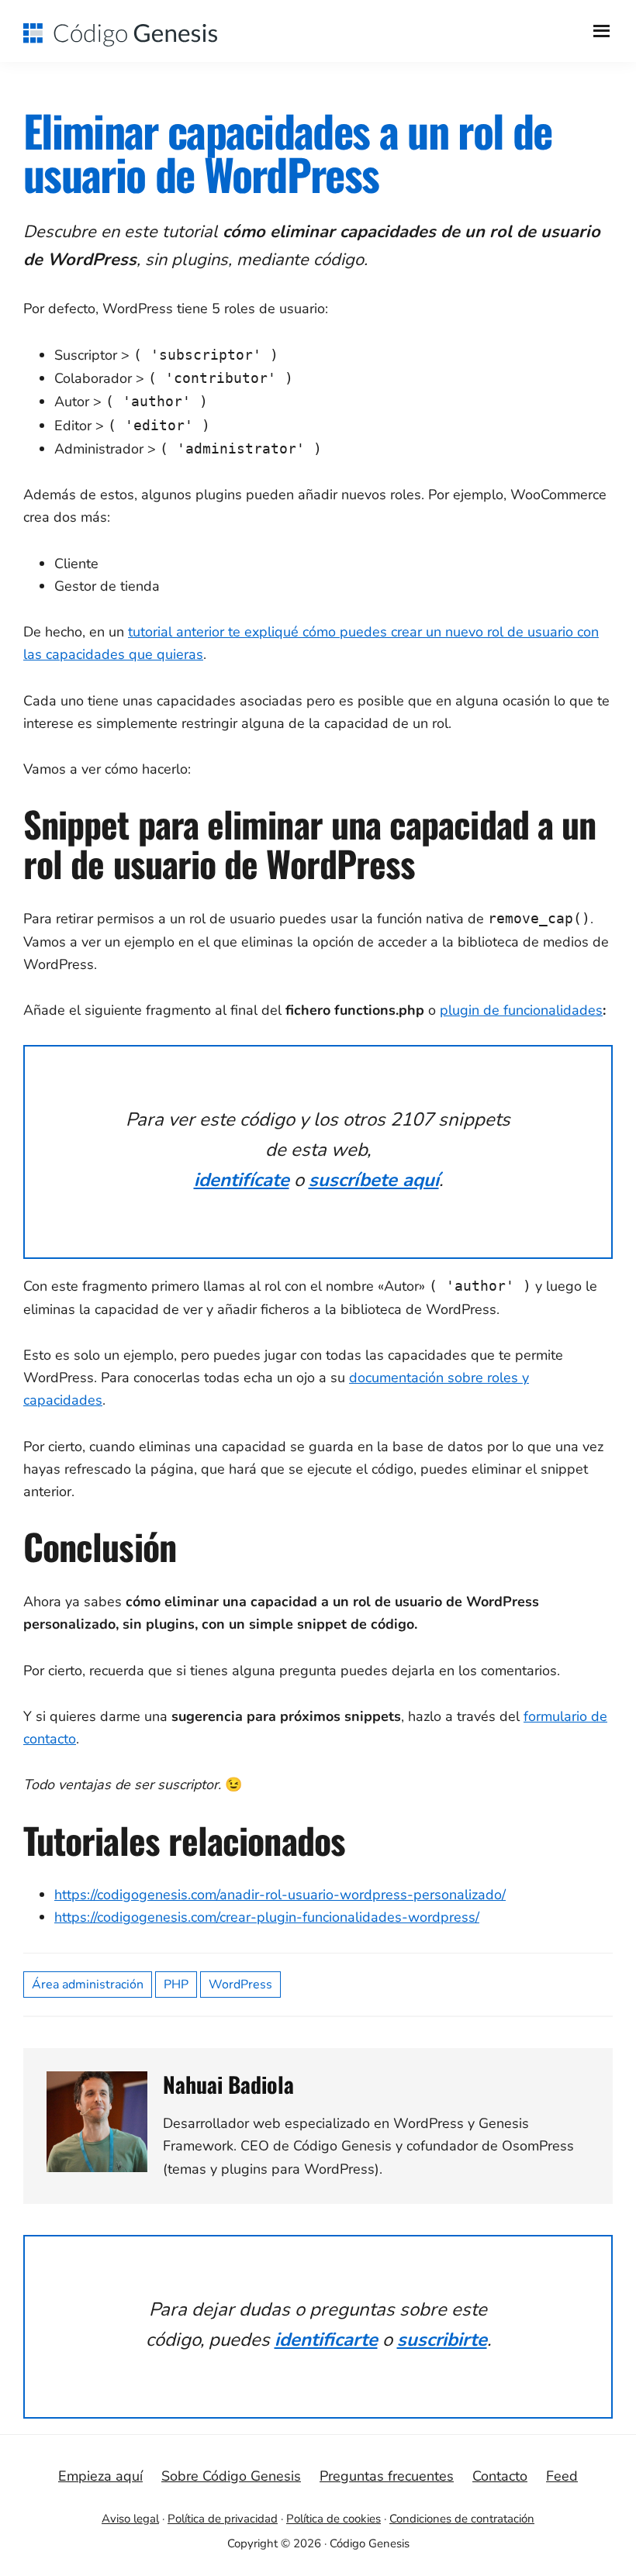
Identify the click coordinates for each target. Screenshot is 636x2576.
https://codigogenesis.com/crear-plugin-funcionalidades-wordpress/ (267, 1917)
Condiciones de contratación (462, 2519)
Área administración (88, 1985)
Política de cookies (334, 2519)
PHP (176, 1985)
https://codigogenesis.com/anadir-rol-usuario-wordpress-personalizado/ (280, 1895)
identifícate (242, 1180)
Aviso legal (130, 2519)
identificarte (326, 2340)
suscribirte (442, 2340)
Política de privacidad (223, 2519)
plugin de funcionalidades (521, 1010)
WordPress (240, 1985)
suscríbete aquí (374, 1180)
